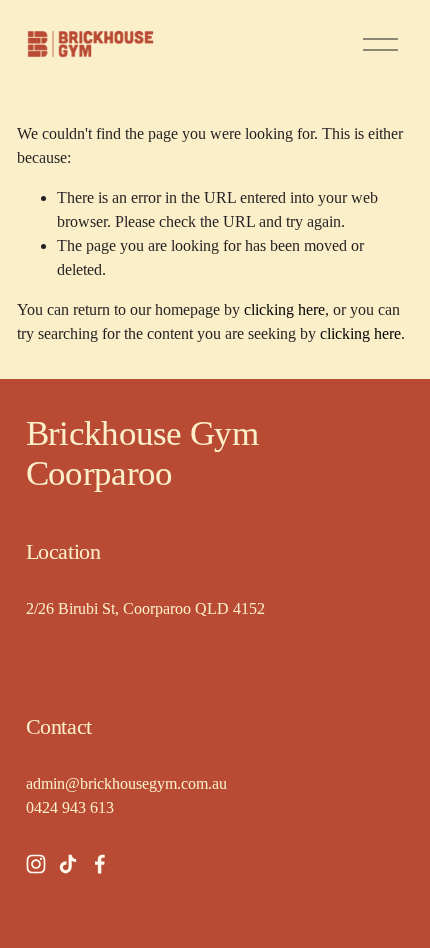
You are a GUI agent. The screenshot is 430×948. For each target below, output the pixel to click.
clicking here (284, 309)
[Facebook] (100, 864)
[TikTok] (68, 864)
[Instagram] (36, 864)
